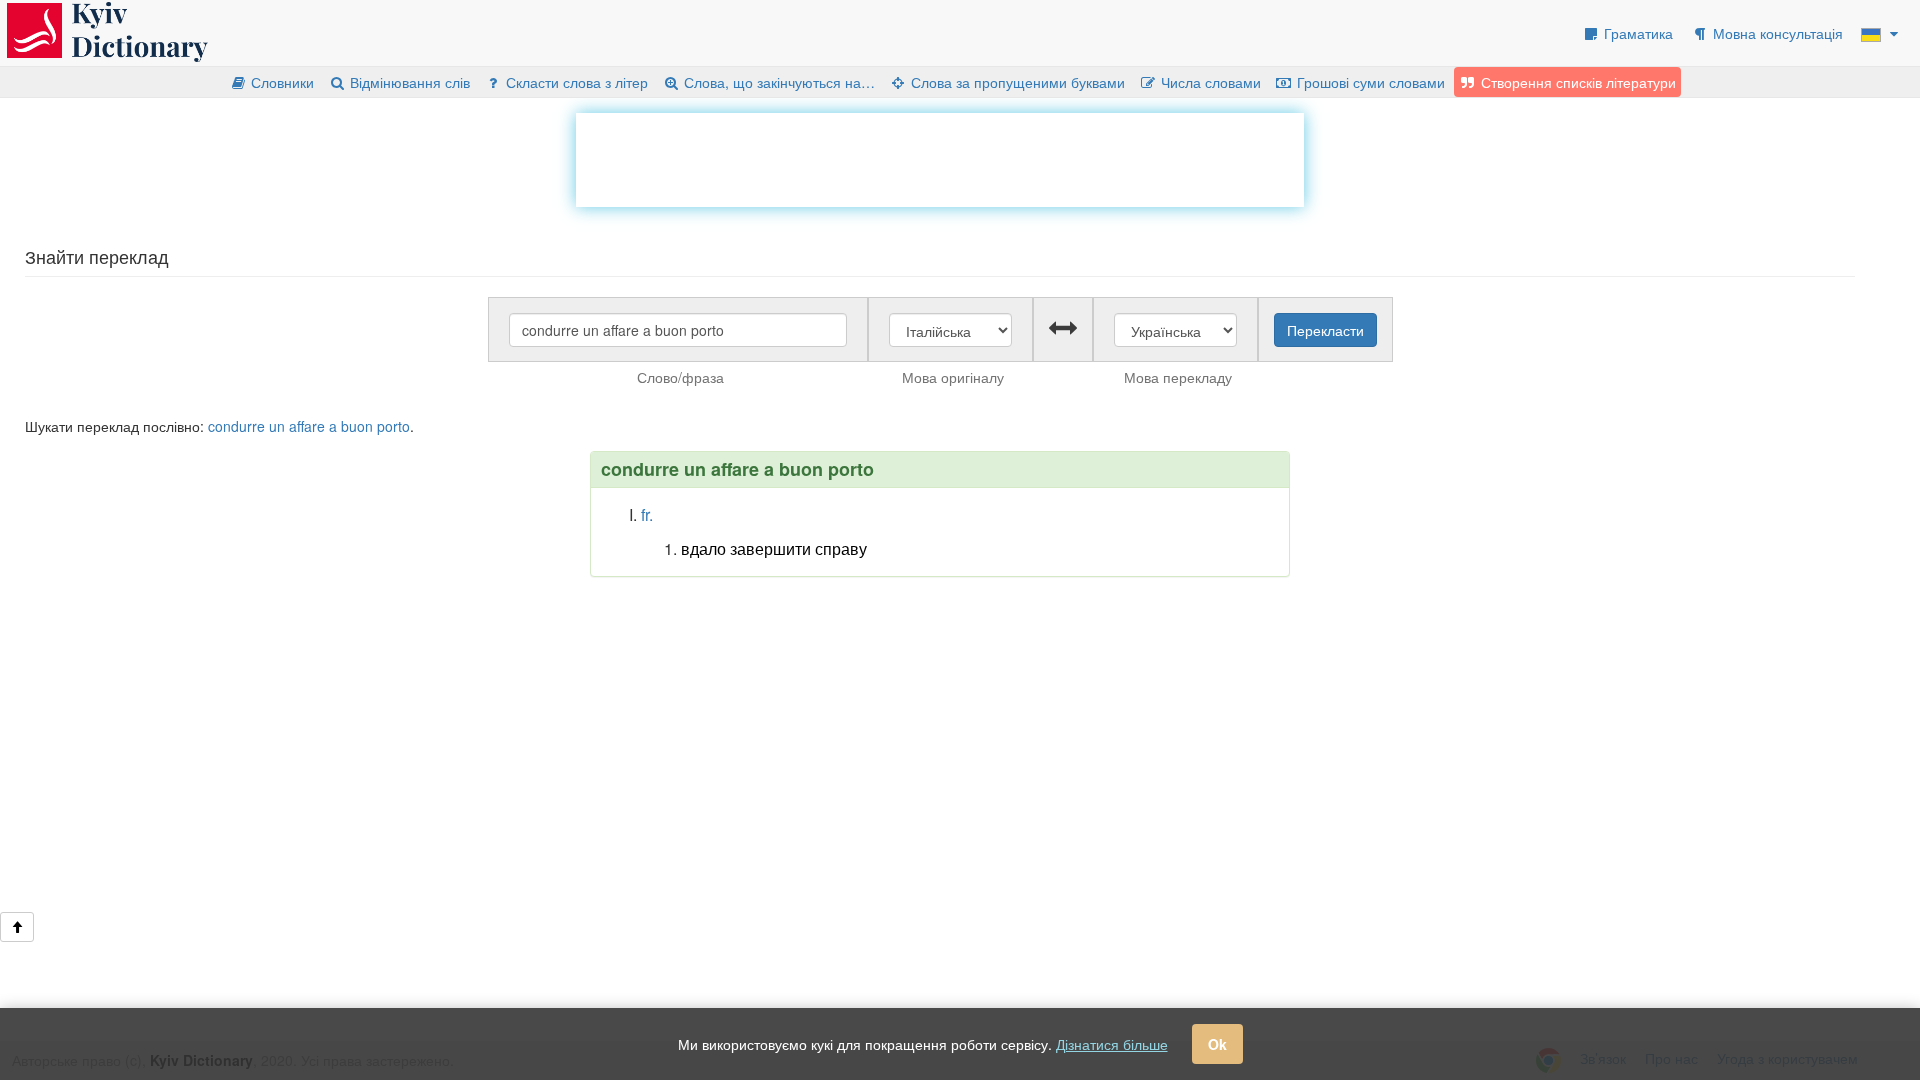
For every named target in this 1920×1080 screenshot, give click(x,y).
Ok (1217, 1044)
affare (307, 426)
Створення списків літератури (1576, 82)
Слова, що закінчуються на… (777, 82)
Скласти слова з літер (575, 82)
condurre (236, 426)
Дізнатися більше (1112, 1044)
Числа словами (1209, 82)
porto (393, 426)
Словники (280, 82)
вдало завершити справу (774, 548)
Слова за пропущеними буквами (1016, 82)
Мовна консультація (1776, 33)
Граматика (1636, 33)
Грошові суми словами (1369, 82)
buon (357, 426)
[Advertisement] (940, 158)
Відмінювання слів (408, 82)
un (277, 426)
